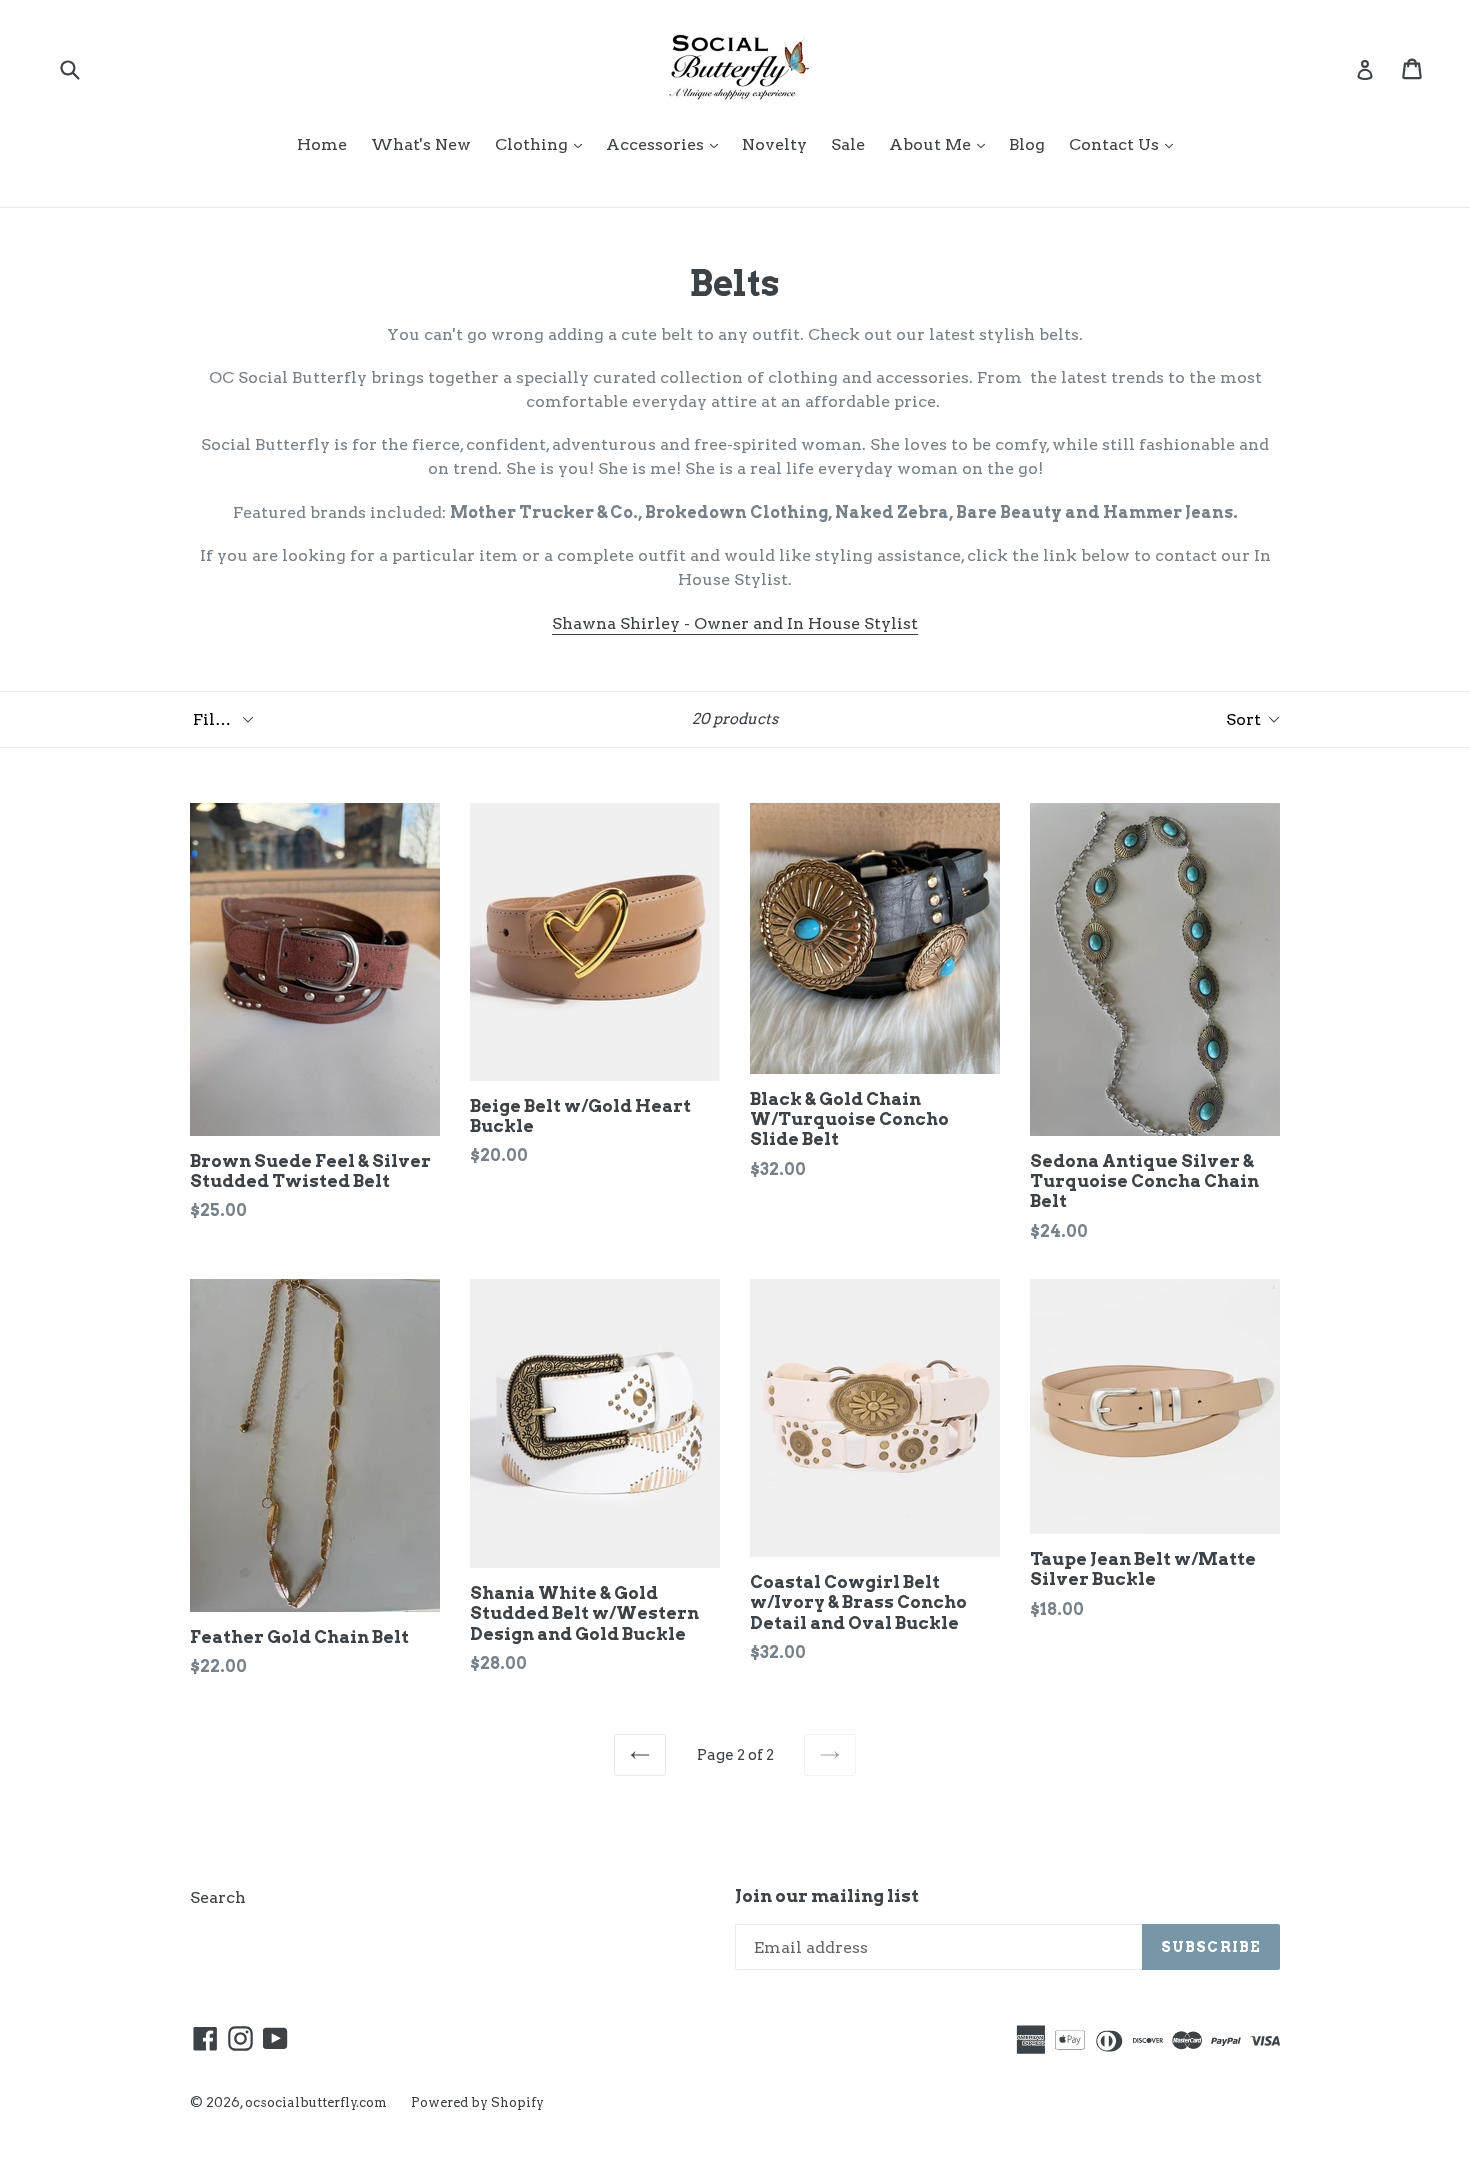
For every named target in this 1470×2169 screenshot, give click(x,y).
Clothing (543, 144)
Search (218, 1897)
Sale (848, 144)
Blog (1027, 144)
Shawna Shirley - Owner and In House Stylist (735, 623)
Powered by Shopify (477, 2102)
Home (322, 144)
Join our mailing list (827, 1896)
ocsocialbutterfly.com (316, 2102)
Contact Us (1126, 144)
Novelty (774, 144)
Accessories (667, 144)
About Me (942, 144)
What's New (421, 144)
